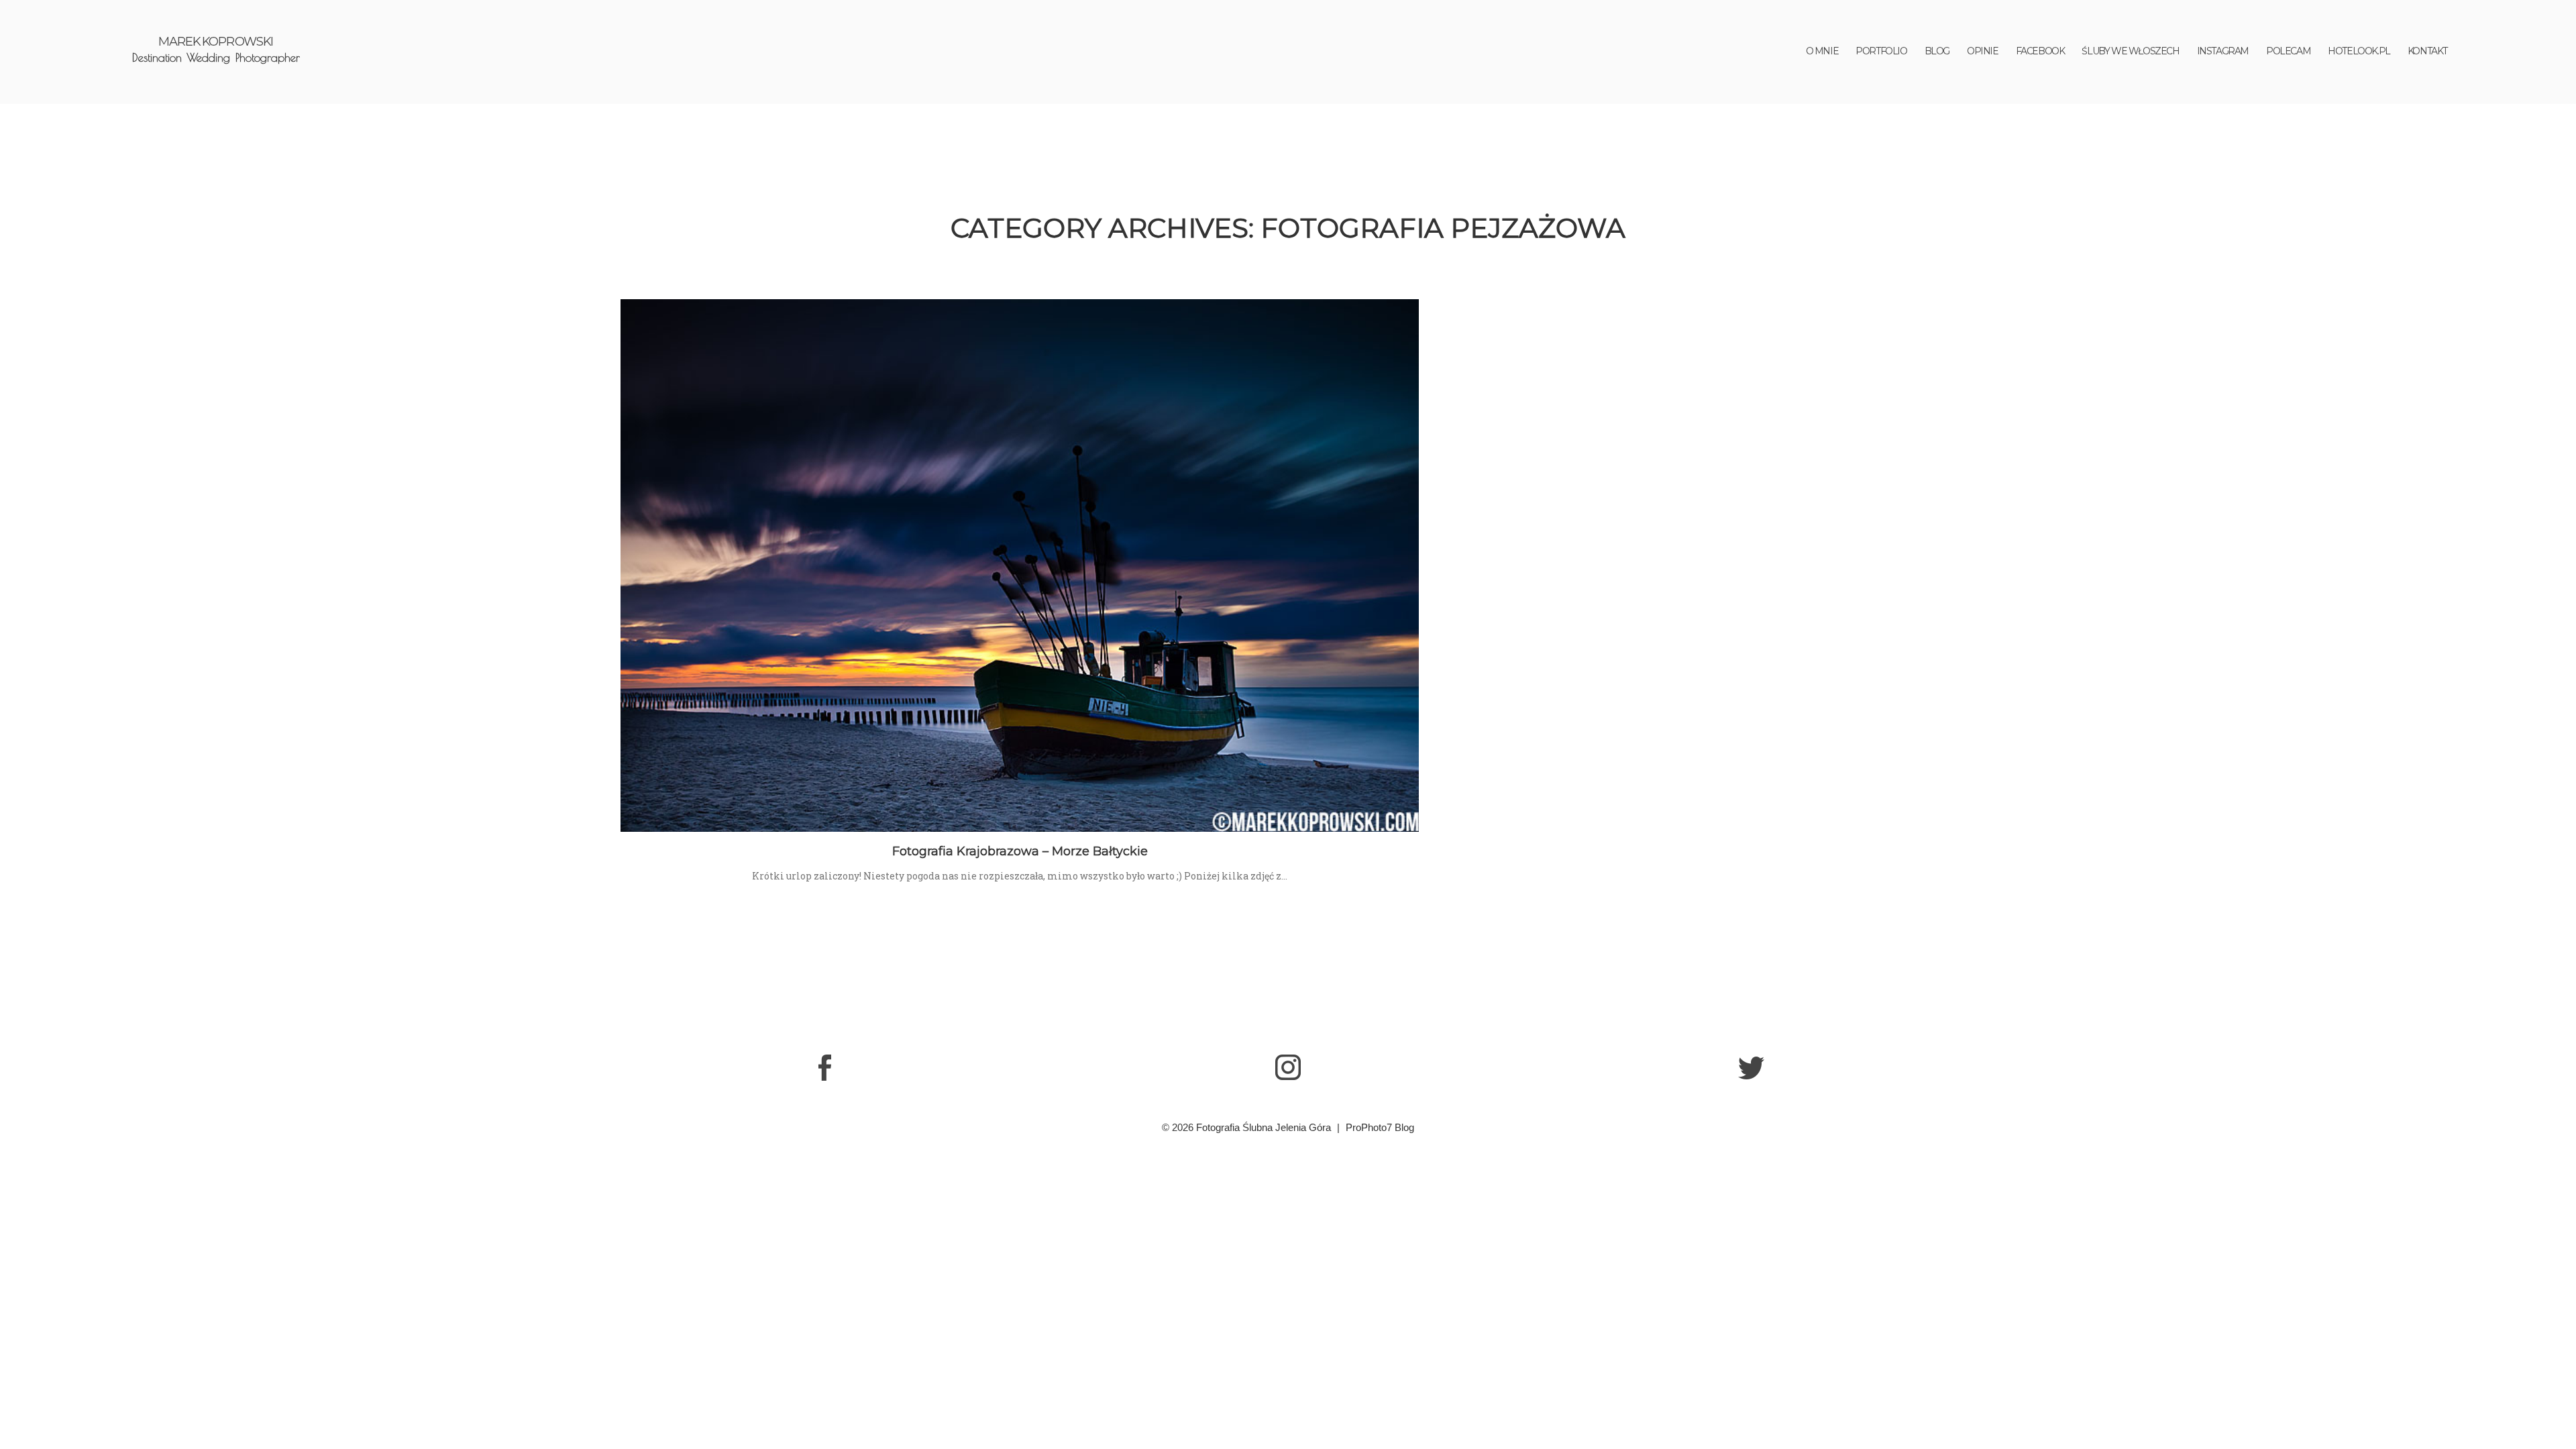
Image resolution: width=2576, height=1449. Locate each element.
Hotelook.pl (2359, 51)
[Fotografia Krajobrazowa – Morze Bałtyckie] (1020, 566)
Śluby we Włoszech (2130, 51)
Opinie (1983, 51)
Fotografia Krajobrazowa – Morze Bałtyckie (1020, 851)
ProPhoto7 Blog (1380, 1127)
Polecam (2288, 51)
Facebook (2040, 51)
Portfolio (1881, 51)
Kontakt (2427, 51)
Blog (1937, 51)
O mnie (1822, 51)
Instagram (2223, 51)
